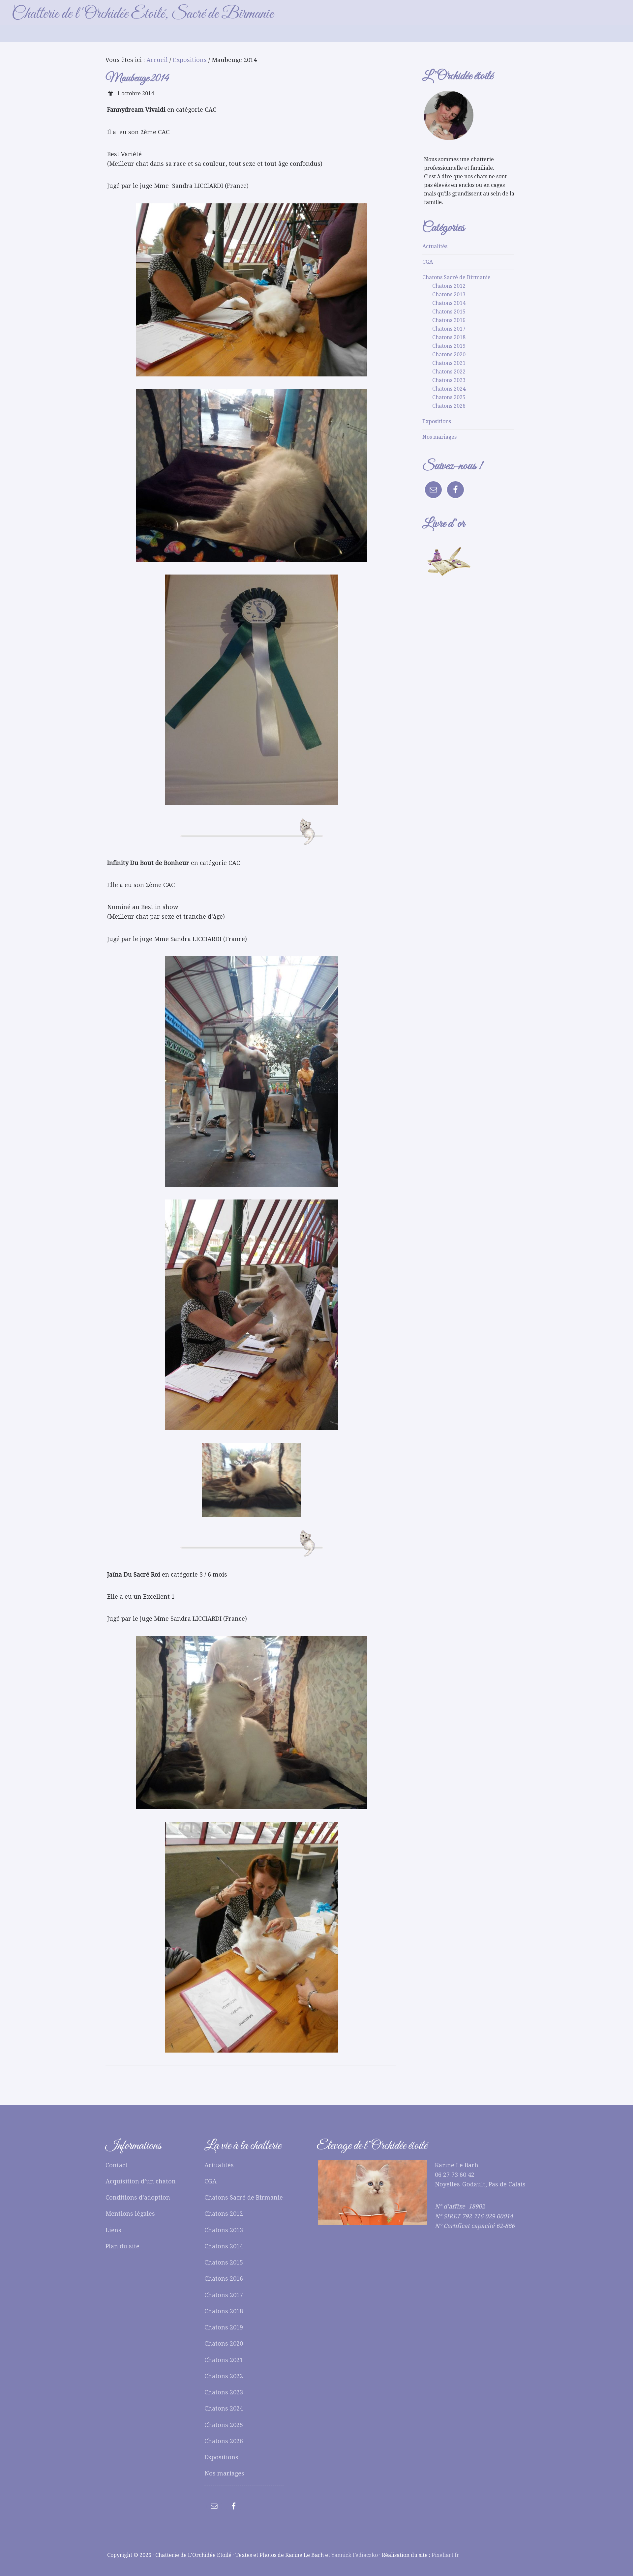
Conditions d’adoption (138, 2197)
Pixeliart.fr (445, 2555)
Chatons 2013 (449, 295)
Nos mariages (439, 437)
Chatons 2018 (449, 337)
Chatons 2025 (449, 397)
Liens (113, 2230)
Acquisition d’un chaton (141, 2181)
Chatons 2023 (449, 380)
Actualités (435, 246)
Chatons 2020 (449, 355)
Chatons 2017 (449, 329)
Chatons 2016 (449, 320)
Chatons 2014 (449, 303)
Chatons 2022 (449, 372)
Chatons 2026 (449, 406)
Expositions (437, 421)
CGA (428, 262)
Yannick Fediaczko (355, 2555)
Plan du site (122, 2246)
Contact (117, 2165)
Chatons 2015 (449, 312)
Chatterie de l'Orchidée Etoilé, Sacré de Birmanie (142, 14)
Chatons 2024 (449, 389)
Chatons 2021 (449, 363)
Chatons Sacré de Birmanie (456, 277)
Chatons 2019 (449, 346)
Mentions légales (130, 2214)
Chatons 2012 (449, 286)
